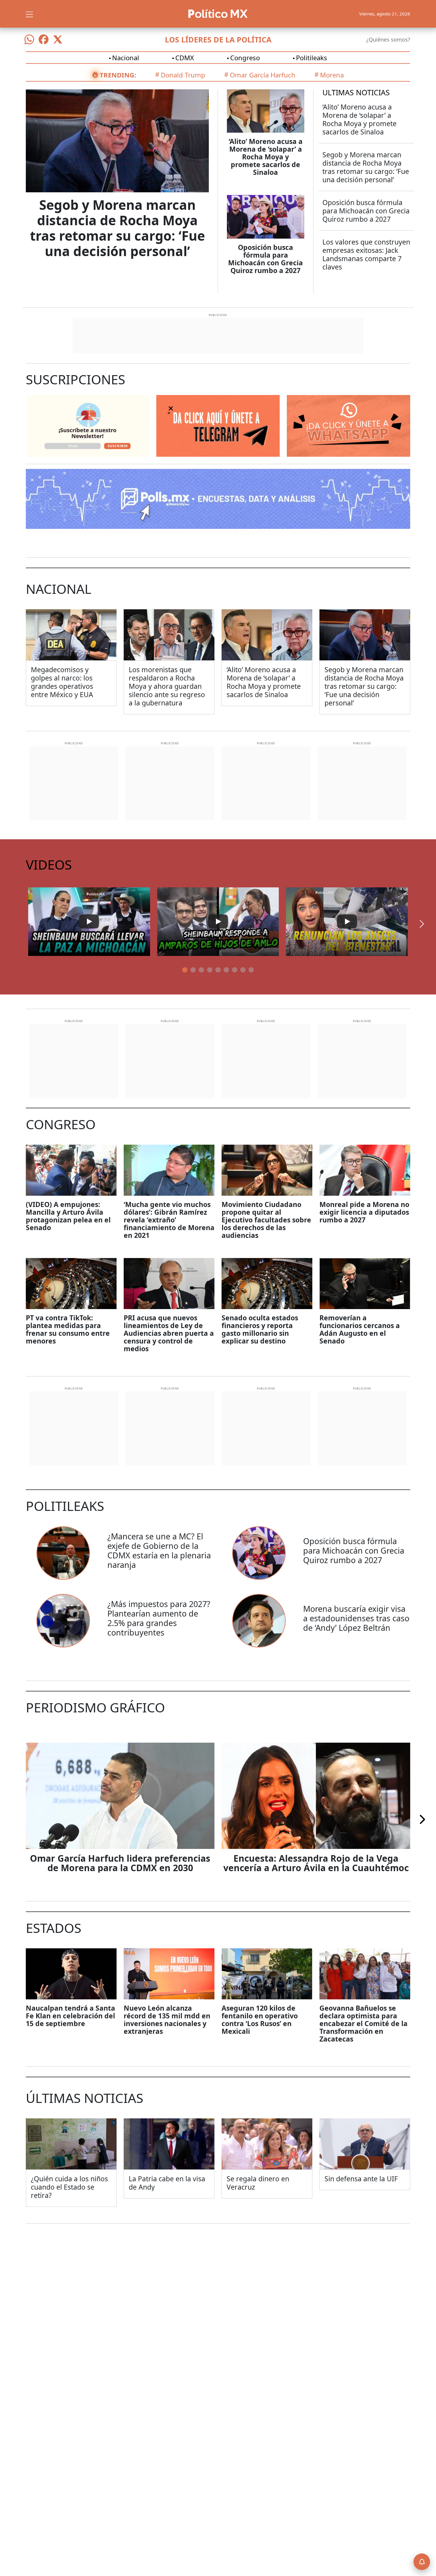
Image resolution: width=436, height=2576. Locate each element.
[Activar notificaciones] (422, 2562)
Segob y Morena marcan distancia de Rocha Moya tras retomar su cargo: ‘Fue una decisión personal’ (117, 228)
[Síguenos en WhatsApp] (29, 39)
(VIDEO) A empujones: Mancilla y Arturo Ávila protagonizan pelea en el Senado (68, 1216)
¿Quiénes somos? (388, 39)
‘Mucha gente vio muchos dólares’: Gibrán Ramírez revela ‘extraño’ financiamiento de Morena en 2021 (169, 1220)
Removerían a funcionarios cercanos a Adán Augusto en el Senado (360, 1329)
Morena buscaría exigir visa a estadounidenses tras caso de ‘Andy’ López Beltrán (356, 1618)
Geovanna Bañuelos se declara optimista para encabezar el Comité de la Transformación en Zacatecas (363, 2023)
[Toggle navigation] (29, 14)
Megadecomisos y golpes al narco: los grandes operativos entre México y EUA (62, 682)
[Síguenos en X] (58, 39)
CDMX (185, 58)
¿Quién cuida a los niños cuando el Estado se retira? (69, 2187)
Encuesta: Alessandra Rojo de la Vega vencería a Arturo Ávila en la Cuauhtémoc (316, 1863)
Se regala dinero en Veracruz (258, 2183)
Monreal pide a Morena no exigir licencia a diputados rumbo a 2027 (364, 1212)
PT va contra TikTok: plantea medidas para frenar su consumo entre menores (68, 1329)
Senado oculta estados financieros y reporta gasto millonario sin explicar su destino (260, 1329)
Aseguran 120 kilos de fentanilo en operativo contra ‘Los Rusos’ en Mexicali (260, 2020)
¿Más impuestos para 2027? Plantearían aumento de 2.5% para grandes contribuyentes (159, 1618)
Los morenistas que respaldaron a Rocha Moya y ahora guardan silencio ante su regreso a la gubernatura (167, 686)
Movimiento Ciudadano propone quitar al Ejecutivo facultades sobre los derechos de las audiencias (266, 1220)
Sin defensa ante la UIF (361, 2179)
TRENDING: (118, 75)
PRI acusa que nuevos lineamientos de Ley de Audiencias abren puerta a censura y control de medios (169, 1333)
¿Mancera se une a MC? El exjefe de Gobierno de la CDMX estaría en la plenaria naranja (159, 1550)
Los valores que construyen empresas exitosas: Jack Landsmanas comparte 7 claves (366, 254)
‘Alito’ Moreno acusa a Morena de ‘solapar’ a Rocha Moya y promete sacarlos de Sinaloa (266, 157)
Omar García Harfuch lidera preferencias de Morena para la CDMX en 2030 (120, 1863)
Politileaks (312, 58)
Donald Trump (183, 75)
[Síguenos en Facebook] (44, 39)
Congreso (245, 58)
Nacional (126, 58)
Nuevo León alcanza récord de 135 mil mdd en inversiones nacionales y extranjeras (167, 2020)
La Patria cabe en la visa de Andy (167, 2183)
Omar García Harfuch (263, 75)
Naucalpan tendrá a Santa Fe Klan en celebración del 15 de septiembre (70, 2016)
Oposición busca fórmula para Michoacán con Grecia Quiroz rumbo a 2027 (265, 259)
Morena (332, 75)
